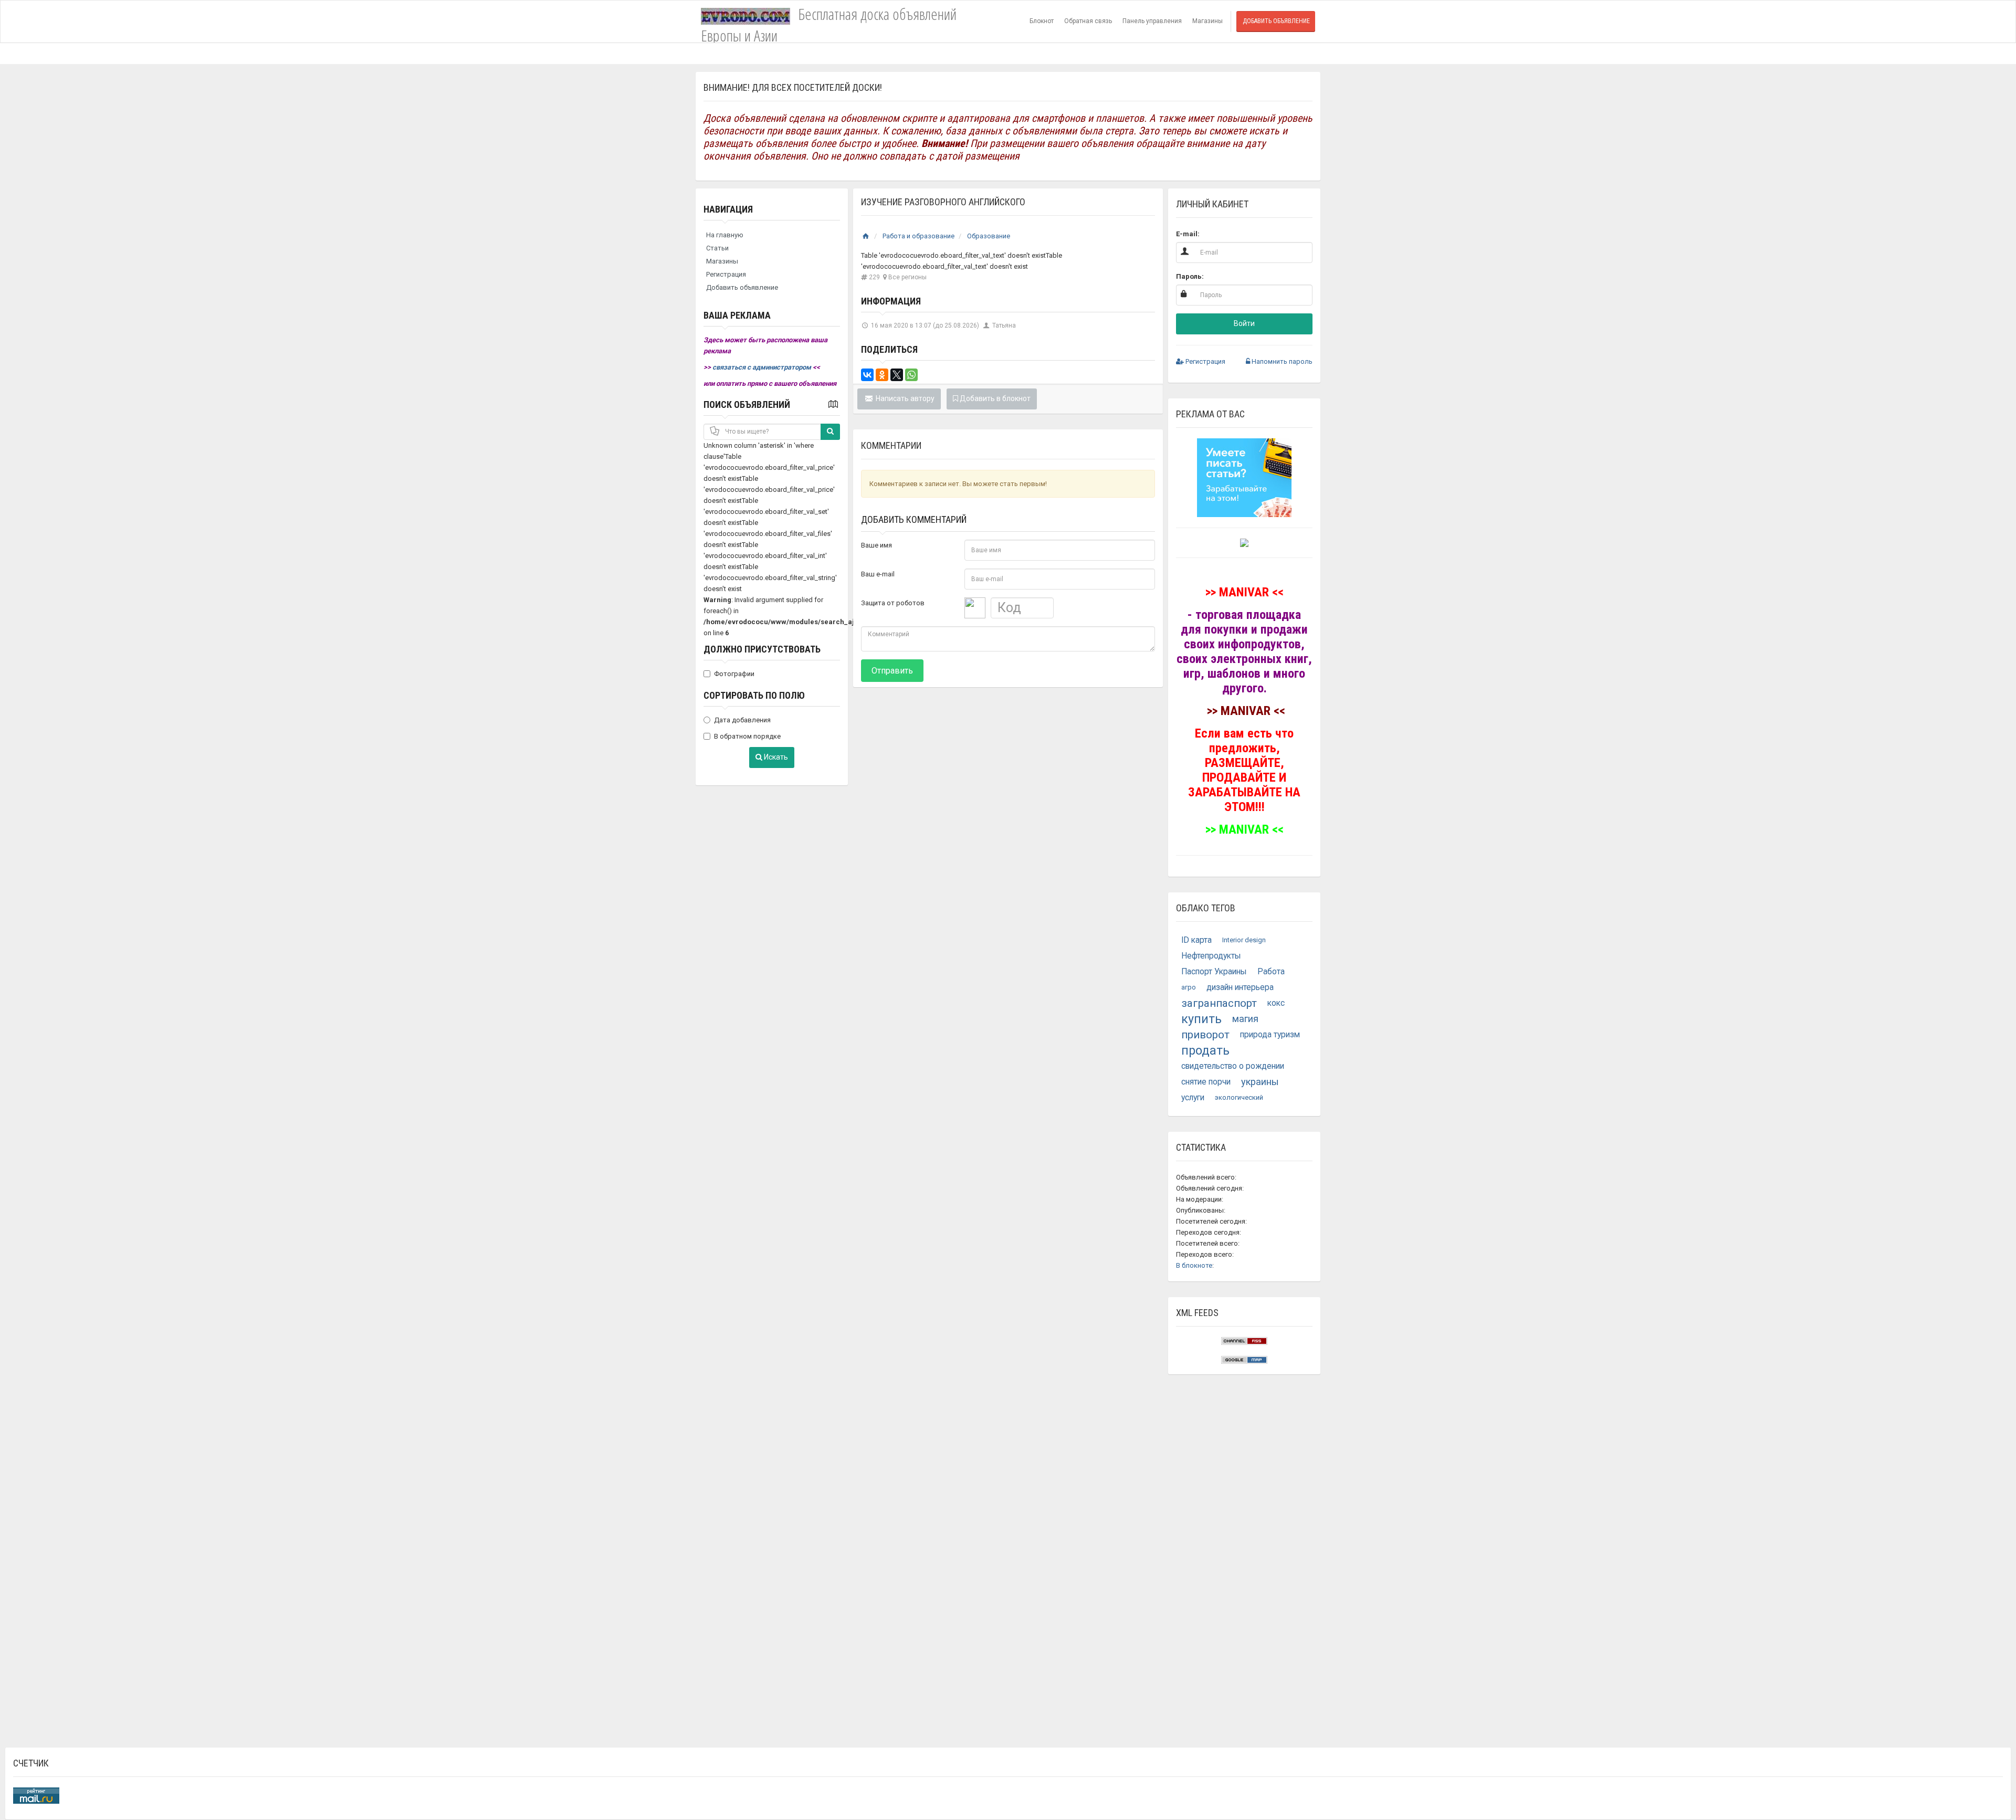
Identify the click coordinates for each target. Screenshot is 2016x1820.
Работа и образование (918, 236)
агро (1189, 987)
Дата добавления (742, 720)
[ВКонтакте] (867, 375)
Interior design (1244, 940)
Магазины (1207, 21)
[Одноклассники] (882, 375)
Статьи (717, 248)
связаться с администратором (763, 367)
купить (1201, 1019)
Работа (1271, 972)
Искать (775, 757)
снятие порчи (1206, 1082)
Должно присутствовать (762, 649)
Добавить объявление (1276, 21)
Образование (989, 236)
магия (1245, 1019)
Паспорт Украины (1214, 972)
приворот (1205, 1035)
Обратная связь (1088, 21)
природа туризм (1270, 1035)
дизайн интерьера (1240, 987)
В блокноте (1194, 1265)
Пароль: (1190, 276)
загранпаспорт (1219, 1003)
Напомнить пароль (1281, 361)
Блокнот (1042, 21)
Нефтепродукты (1211, 956)
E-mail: (1188, 234)
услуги (1193, 1098)
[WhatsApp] (911, 375)
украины (1260, 1082)
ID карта (1196, 940)
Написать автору (904, 398)
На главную (725, 235)
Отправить (892, 671)
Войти (1244, 323)
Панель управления (1152, 21)
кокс (1276, 1003)
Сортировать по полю (754, 695)
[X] (897, 375)
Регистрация (726, 274)
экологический (1239, 1097)
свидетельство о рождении (1233, 1066)
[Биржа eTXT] (1244, 477)
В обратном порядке (747, 736)
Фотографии (734, 674)
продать (1205, 1050)
